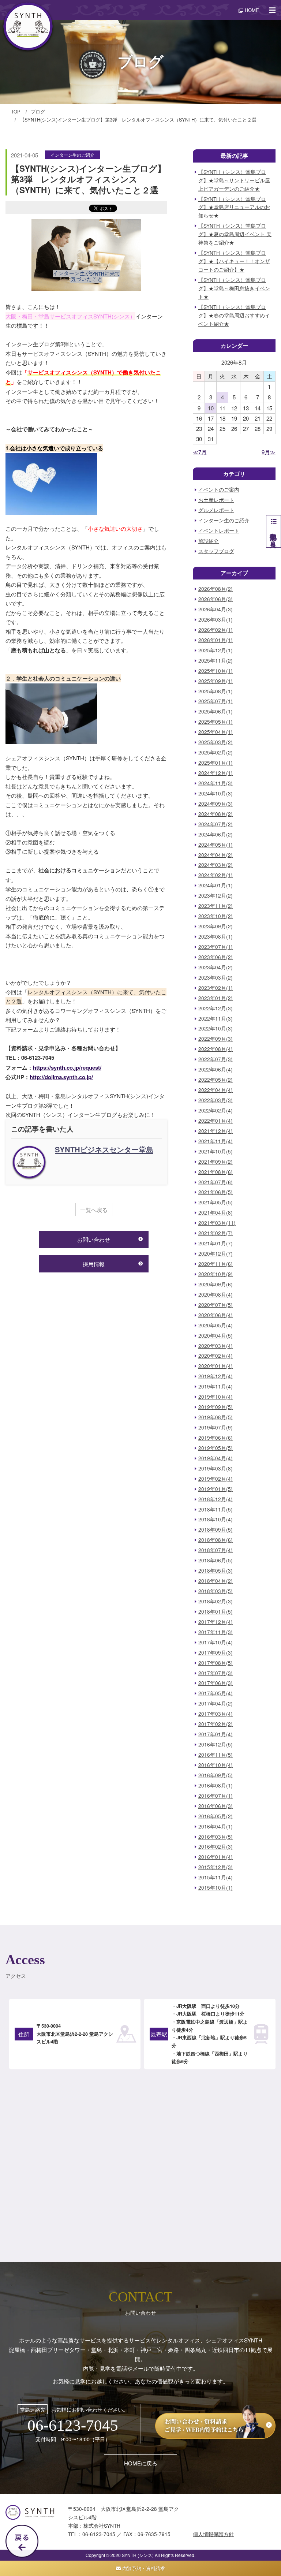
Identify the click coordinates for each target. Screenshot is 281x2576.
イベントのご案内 (219, 490)
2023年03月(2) (216, 978)
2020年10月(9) (216, 1274)
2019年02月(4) (216, 1479)
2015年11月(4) (216, 1877)
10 (211, 408)
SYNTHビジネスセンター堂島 (104, 1149)
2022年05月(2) (216, 1080)
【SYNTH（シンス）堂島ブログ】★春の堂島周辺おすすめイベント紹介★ (234, 315)
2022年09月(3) (216, 1039)
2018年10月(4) (216, 1519)
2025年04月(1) (216, 732)
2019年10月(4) (216, 1397)
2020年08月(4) (216, 1295)
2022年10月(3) (216, 1028)
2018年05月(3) (216, 1571)
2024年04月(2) (216, 855)
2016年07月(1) (216, 1796)
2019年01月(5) (216, 1489)
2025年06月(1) (216, 711)
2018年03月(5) (216, 1591)
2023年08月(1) (216, 937)
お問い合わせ (94, 1239)
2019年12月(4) (216, 1376)
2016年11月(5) (216, 1755)
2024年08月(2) (216, 814)
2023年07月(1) (216, 947)
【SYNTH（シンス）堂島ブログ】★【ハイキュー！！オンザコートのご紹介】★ (234, 261)
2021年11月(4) (216, 1141)
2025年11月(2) (216, 661)
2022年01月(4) (216, 1121)
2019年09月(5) (216, 1407)
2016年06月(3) (216, 1806)
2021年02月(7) (216, 1233)
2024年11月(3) (216, 783)
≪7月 (200, 452)
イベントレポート (219, 531)
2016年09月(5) (216, 1775)
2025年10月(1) (216, 671)
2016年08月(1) (216, 1785)
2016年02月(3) (216, 1847)
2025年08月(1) (216, 691)
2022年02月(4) (216, 1110)
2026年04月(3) (216, 609)
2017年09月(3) (216, 1653)
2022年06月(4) (216, 1069)
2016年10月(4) (216, 1765)
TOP (16, 111)
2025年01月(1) (216, 763)
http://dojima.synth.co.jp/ (61, 1077)
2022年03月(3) (216, 1100)
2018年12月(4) (216, 1499)
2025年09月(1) (216, 681)
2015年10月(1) (216, 1888)
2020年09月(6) (216, 1284)
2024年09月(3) (216, 804)
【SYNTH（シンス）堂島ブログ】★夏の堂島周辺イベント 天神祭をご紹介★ (235, 234)
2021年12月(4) (216, 1131)
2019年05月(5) (216, 1448)
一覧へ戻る (94, 1210)
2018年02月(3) (216, 1601)
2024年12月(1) (216, 773)
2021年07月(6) (216, 1182)
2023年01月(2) (216, 998)
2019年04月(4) (216, 1458)
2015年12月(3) (216, 1867)
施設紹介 (209, 541)
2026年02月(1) (216, 630)
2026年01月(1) (216, 640)
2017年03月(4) (216, 1714)
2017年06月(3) (216, 1683)
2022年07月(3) (216, 1059)
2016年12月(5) (216, 1744)
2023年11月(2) (216, 906)
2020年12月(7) (216, 1254)
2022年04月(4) (216, 1090)
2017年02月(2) (216, 1724)
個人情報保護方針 (213, 2534)
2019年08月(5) (216, 1417)
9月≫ (269, 452)
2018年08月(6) (216, 1540)
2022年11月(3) (216, 1019)
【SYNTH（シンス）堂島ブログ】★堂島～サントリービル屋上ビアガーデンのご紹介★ (234, 180)
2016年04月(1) (216, 1826)
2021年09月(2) (216, 1162)
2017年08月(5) (216, 1663)
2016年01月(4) (216, 1857)
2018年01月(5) (216, 1612)
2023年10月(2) (216, 916)
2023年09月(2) (216, 926)
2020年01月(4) (216, 1366)
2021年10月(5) (216, 1151)
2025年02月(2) (216, 752)
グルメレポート (216, 510)
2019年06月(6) (216, 1438)
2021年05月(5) (216, 1202)
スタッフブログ (216, 551)
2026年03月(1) (216, 620)
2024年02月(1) (216, 875)
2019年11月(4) (216, 1386)
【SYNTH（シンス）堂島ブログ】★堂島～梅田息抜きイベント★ (234, 288)
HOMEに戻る (141, 2463)
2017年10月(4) (216, 1642)
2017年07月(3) (216, 1673)
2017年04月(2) (216, 1703)
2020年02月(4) (216, 1356)
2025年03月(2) (216, 742)
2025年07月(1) (216, 701)
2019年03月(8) (216, 1468)
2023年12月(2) (216, 896)
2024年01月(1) (216, 885)
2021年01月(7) (216, 1243)
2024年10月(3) (216, 793)
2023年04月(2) (216, 967)
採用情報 (94, 1264)
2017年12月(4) (216, 1622)
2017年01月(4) (216, 1734)
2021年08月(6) (216, 1172)
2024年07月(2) (216, 824)
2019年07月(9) (216, 1427)
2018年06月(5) (216, 1560)
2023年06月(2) (216, 957)
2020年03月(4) (216, 1346)
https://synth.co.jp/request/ (67, 1067)
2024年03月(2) (216, 865)
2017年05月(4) (216, 1693)
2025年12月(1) (216, 650)
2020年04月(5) (216, 1336)
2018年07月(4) (216, 1550)
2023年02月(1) (216, 988)
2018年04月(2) (216, 1581)
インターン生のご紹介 (72, 155)
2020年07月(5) (216, 1305)
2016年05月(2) (216, 1816)
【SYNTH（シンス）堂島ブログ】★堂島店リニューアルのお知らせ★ (234, 207)
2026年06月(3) (216, 599)
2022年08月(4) (216, 1049)
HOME (251, 10)
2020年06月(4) (216, 1315)
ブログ (38, 111)
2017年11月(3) (216, 1632)
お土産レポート (216, 500)
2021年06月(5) (216, 1192)
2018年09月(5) (216, 1530)
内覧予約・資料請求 (143, 2568)
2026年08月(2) (216, 589)
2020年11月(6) (216, 1264)
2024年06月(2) (216, 834)
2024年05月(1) (216, 845)
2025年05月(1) (216, 722)
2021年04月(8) (216, 1213)
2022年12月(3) (216, 1008)
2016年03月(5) (216, 1837)
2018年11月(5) (216, 1509)
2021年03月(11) (217, 1223)
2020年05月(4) (216, 1325)
